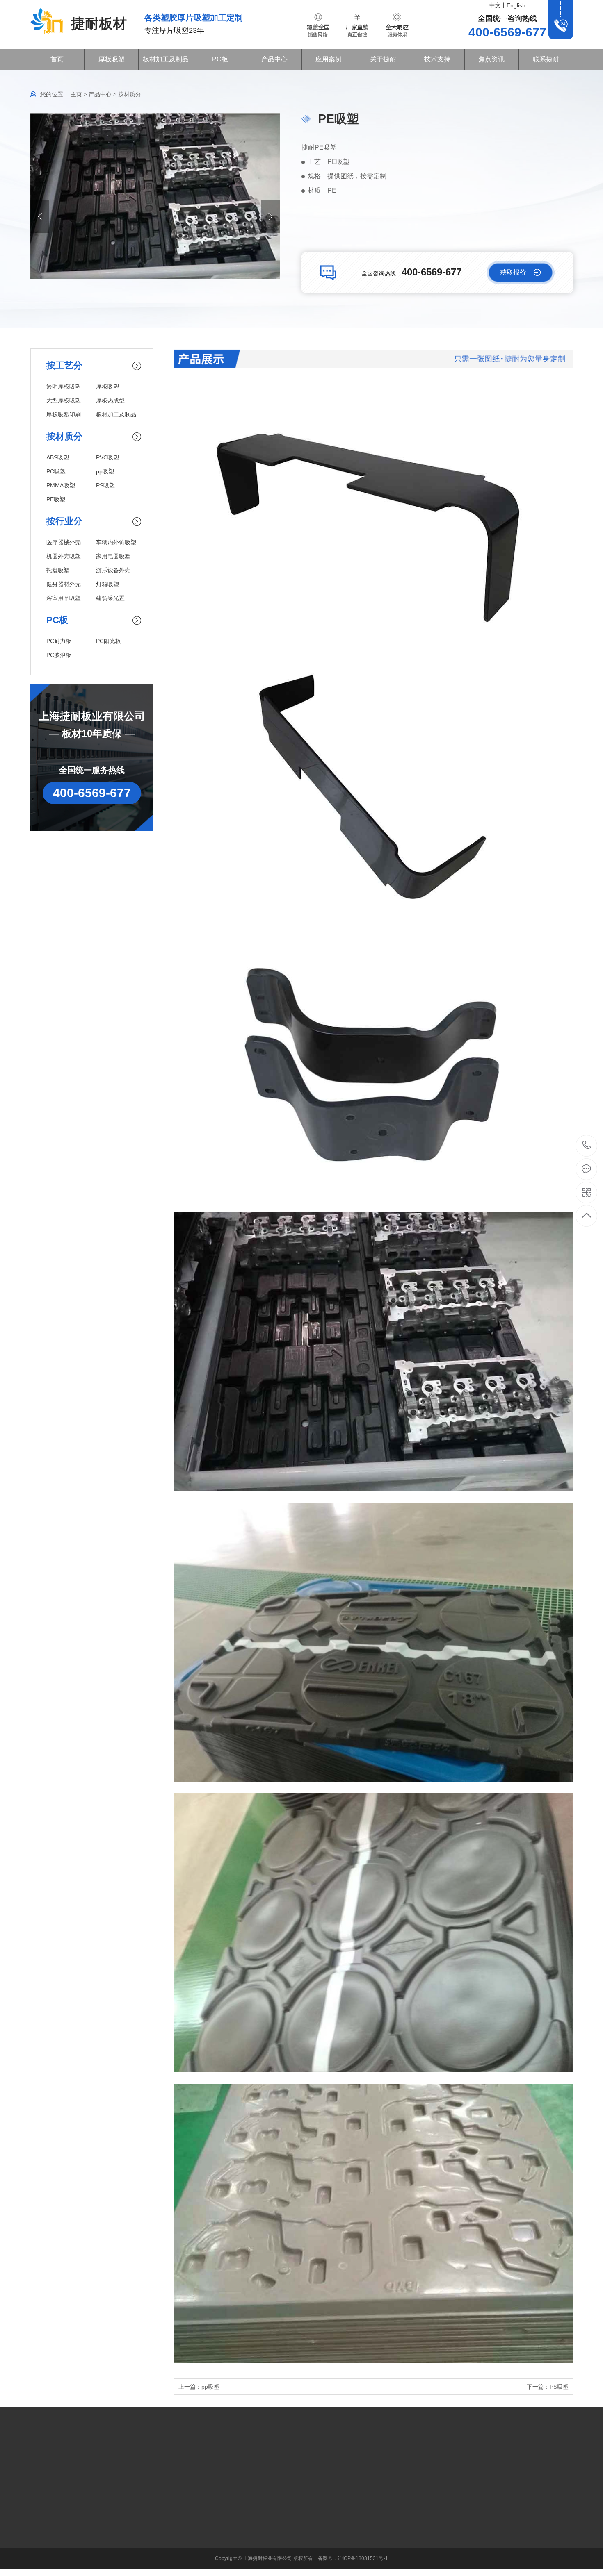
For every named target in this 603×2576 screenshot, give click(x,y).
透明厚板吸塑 (64, 387)
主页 (76, 94)
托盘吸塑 (58, 570)
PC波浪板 (59, 655)
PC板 (220, 59)
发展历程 (231, 2510)
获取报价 (513, 272)
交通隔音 (174, 2547)
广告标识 (174, 2510)
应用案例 (329, 59)
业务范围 (231, 2522)
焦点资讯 (491, 59)
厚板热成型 (110, 400)
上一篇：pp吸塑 (199, 2387)
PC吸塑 (56, 471)
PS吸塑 (105, 485)
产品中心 (274, 59)
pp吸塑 (105, 471)
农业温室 (174, 2535)
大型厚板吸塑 (64, 400)
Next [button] (270, 216)
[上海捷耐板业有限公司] (47, 22)
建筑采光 (174, 2522)
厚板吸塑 (112, 59)
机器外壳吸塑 (64, 556)
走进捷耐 (231, 2498)
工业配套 (174, 2498)
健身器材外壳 (64, 584)
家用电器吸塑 (113, 556)
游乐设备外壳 (113, 570)
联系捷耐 (546, 59)
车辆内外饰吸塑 (116, 542)
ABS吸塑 (58, 457)
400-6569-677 (587, 1146)
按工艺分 (116, 2498)
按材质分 (130, 94)
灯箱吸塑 (107, 584)
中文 (495, 5)
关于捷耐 (383, 59)
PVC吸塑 (107, 457)
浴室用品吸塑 (64, 598)
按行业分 (116, 2522)
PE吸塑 (56, 499)
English (516, 5)
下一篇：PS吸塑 (548, 2387)
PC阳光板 (108, 641)
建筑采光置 (110, 598)
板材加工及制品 (166, 59)
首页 (57, 59)
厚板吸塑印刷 (64, 414)
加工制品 (174, 2559)
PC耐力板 (59, 641)
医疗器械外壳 (64, 542)
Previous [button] (40, 216)
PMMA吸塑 (61, 485)
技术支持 (437, 59)
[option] (155, 196)
